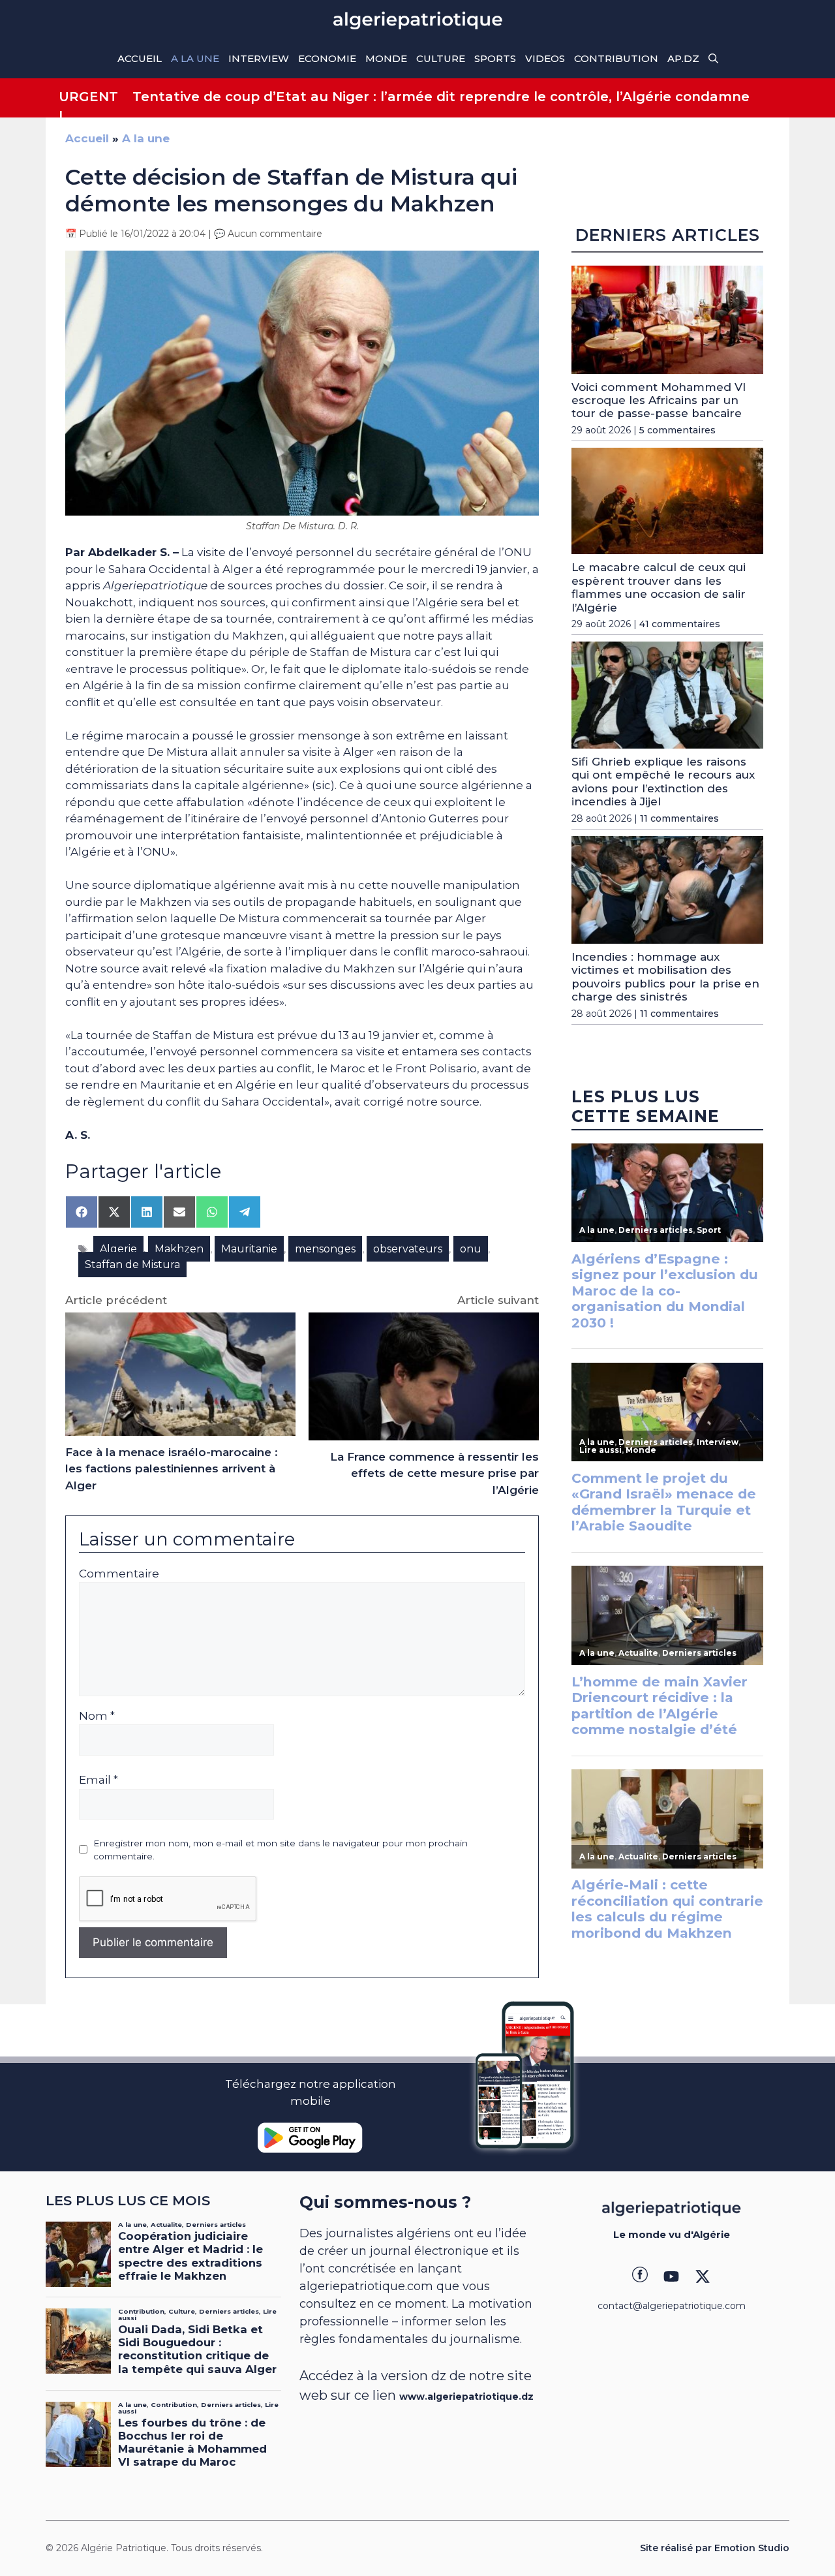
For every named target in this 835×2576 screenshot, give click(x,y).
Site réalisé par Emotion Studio (715, 2548)
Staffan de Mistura (132, 1265)
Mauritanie (249, 1249)
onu (471, 1249)
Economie (327, 58)
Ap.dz (683, 58)
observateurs (408, 1249)
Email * (99, 1780)
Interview (259, 58)
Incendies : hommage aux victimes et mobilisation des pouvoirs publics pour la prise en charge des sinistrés (665, 977)
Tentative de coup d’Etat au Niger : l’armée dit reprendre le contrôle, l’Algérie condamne (441, 97)
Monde (386, 58)
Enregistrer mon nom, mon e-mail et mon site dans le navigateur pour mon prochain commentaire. (281, 1850)
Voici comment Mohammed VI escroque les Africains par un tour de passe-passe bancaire (659, 400)
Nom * (97, 1716)
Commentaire (119, 1574)
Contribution (616, 58)
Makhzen (179, 1249)
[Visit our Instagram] (671, 2276)
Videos (545, 58)
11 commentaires (679, 818)
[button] (713, 59)
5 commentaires (677, 430)
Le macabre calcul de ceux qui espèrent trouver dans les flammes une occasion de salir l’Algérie (659, 587)
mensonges (325, 1249)
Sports (495, 58)
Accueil (140, 58)
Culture (441, 58)
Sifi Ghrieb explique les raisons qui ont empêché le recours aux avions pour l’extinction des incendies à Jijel (663, 782)
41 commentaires (680, 624)
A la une (195, 58)
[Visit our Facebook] (640, 2276)
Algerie (118, 1249)
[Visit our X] (703, 2276)
